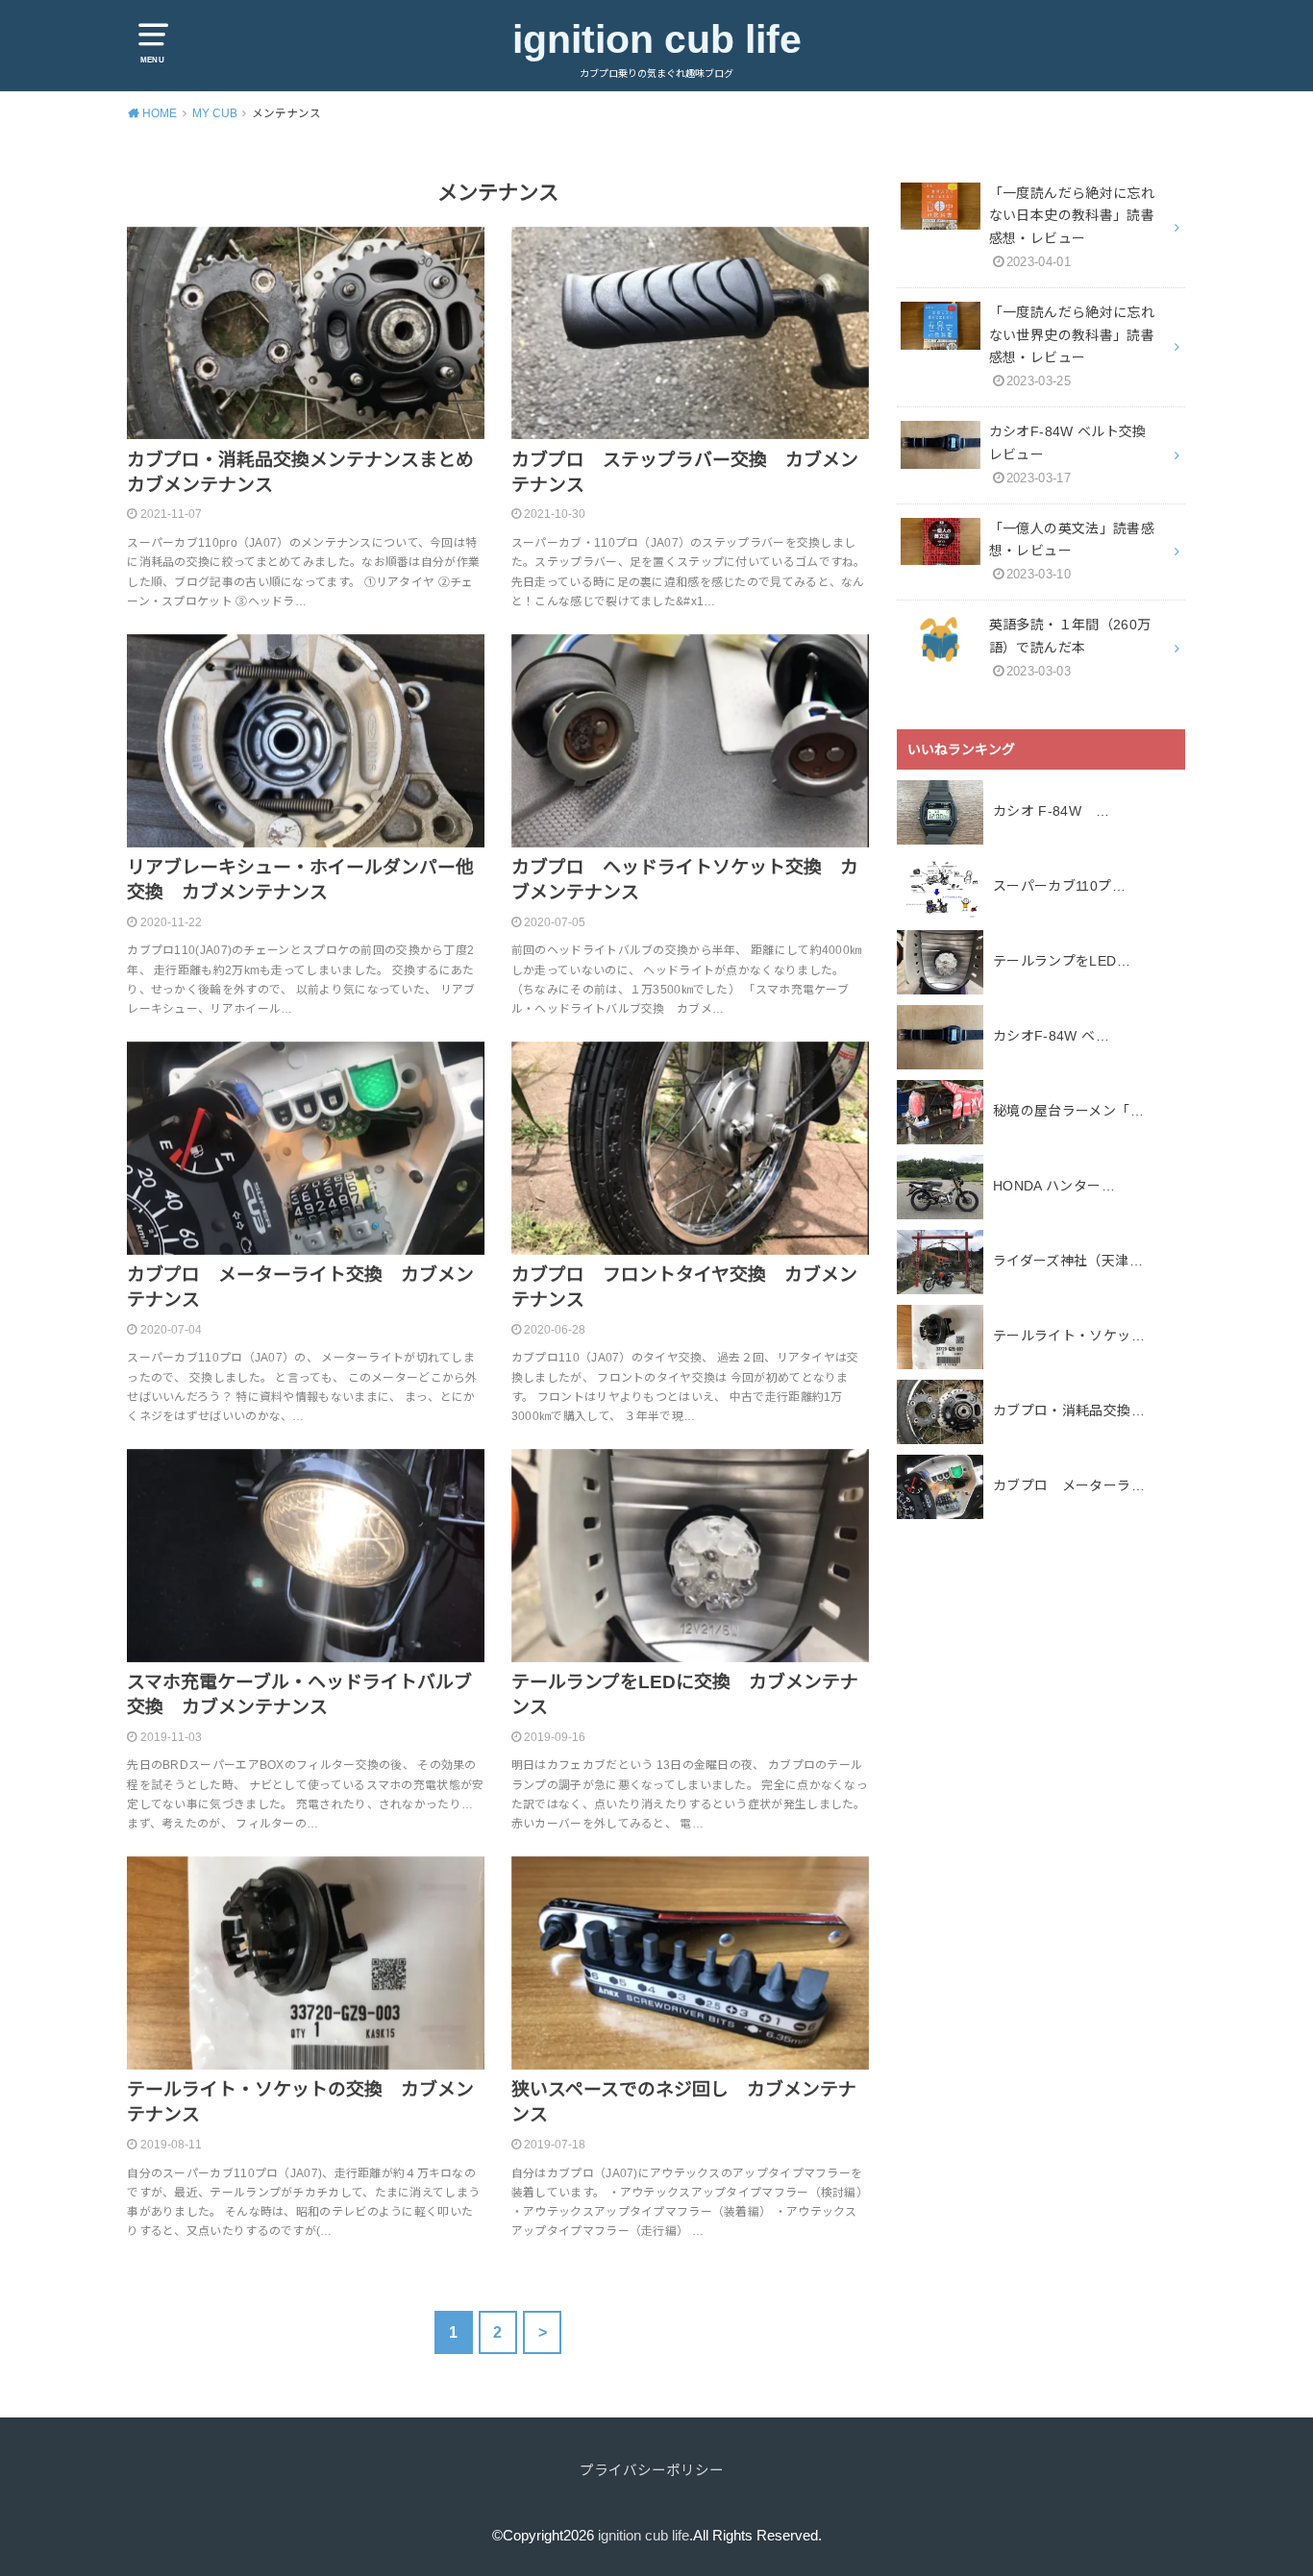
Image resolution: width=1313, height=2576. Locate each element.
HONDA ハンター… (1054, 1186)
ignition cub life (657, 39)
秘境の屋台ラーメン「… (1068, 1111)
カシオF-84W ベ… (1051, 1036)
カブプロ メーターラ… (1069, 1485)
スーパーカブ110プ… (1059, 886)
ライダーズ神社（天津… (1068, 1261)
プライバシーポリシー (652, 2470)
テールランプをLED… (1062, 961)
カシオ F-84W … (1051, 811)
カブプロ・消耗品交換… (1069, 1411)
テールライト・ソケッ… (1069, 1336)
